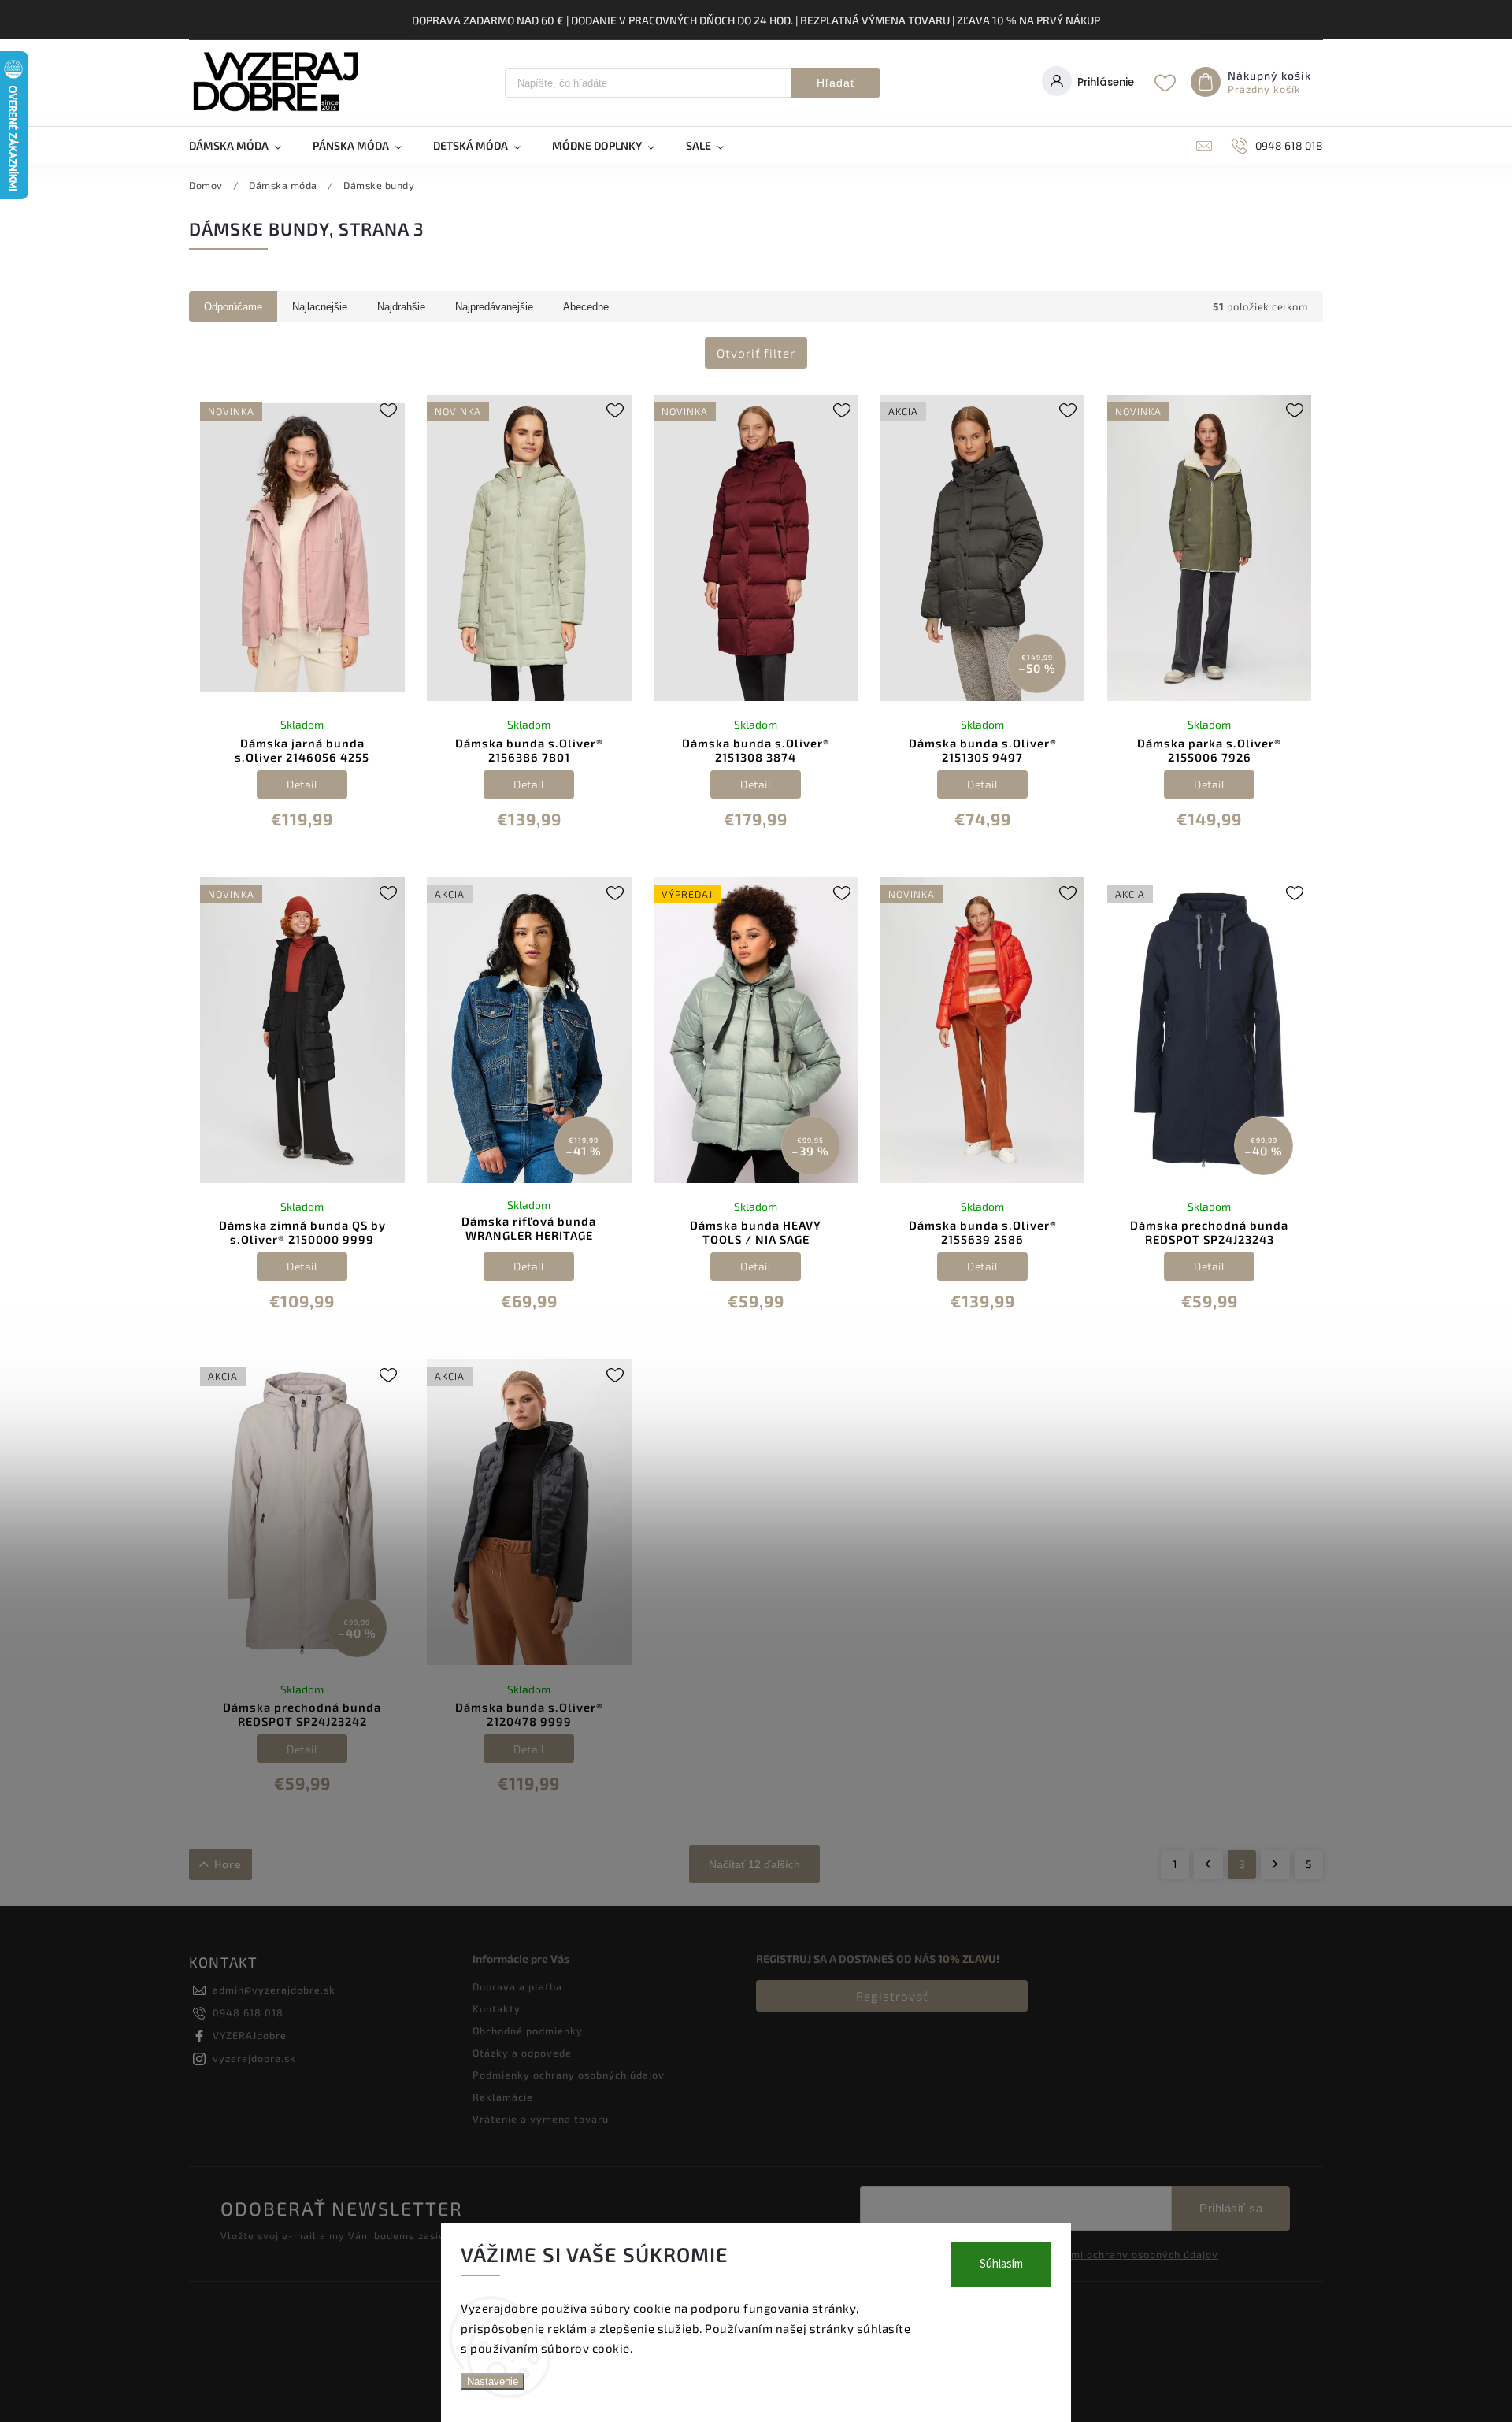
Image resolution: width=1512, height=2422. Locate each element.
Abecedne (586, 307)
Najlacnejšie (320, 307)
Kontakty (497, 2008)
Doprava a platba (517, 1986)
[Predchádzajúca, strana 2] (1208, 1864)
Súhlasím (1001, 2264)
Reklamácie (503, 2097)
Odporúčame (233, 307)
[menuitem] (243, 146)
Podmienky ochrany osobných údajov (569, 2075)
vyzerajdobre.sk (254, 2058)
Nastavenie (493, 2381)
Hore (228, 1864)
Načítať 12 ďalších (754, 1864)
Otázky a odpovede (522, 2053)
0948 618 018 (248, 2012)
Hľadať (836, 83)
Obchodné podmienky (528, 2031)
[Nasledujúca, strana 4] (1275, 1864)
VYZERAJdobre (250, 2035)
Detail (302, 784)
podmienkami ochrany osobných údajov (1117, 2254)
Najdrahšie (401, 307)
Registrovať (892, 1996)
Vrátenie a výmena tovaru (541, 2119)
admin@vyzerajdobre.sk (274, 1990)
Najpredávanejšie (494, 307)
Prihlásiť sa (1231, 2208)
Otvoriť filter (756, 353)
